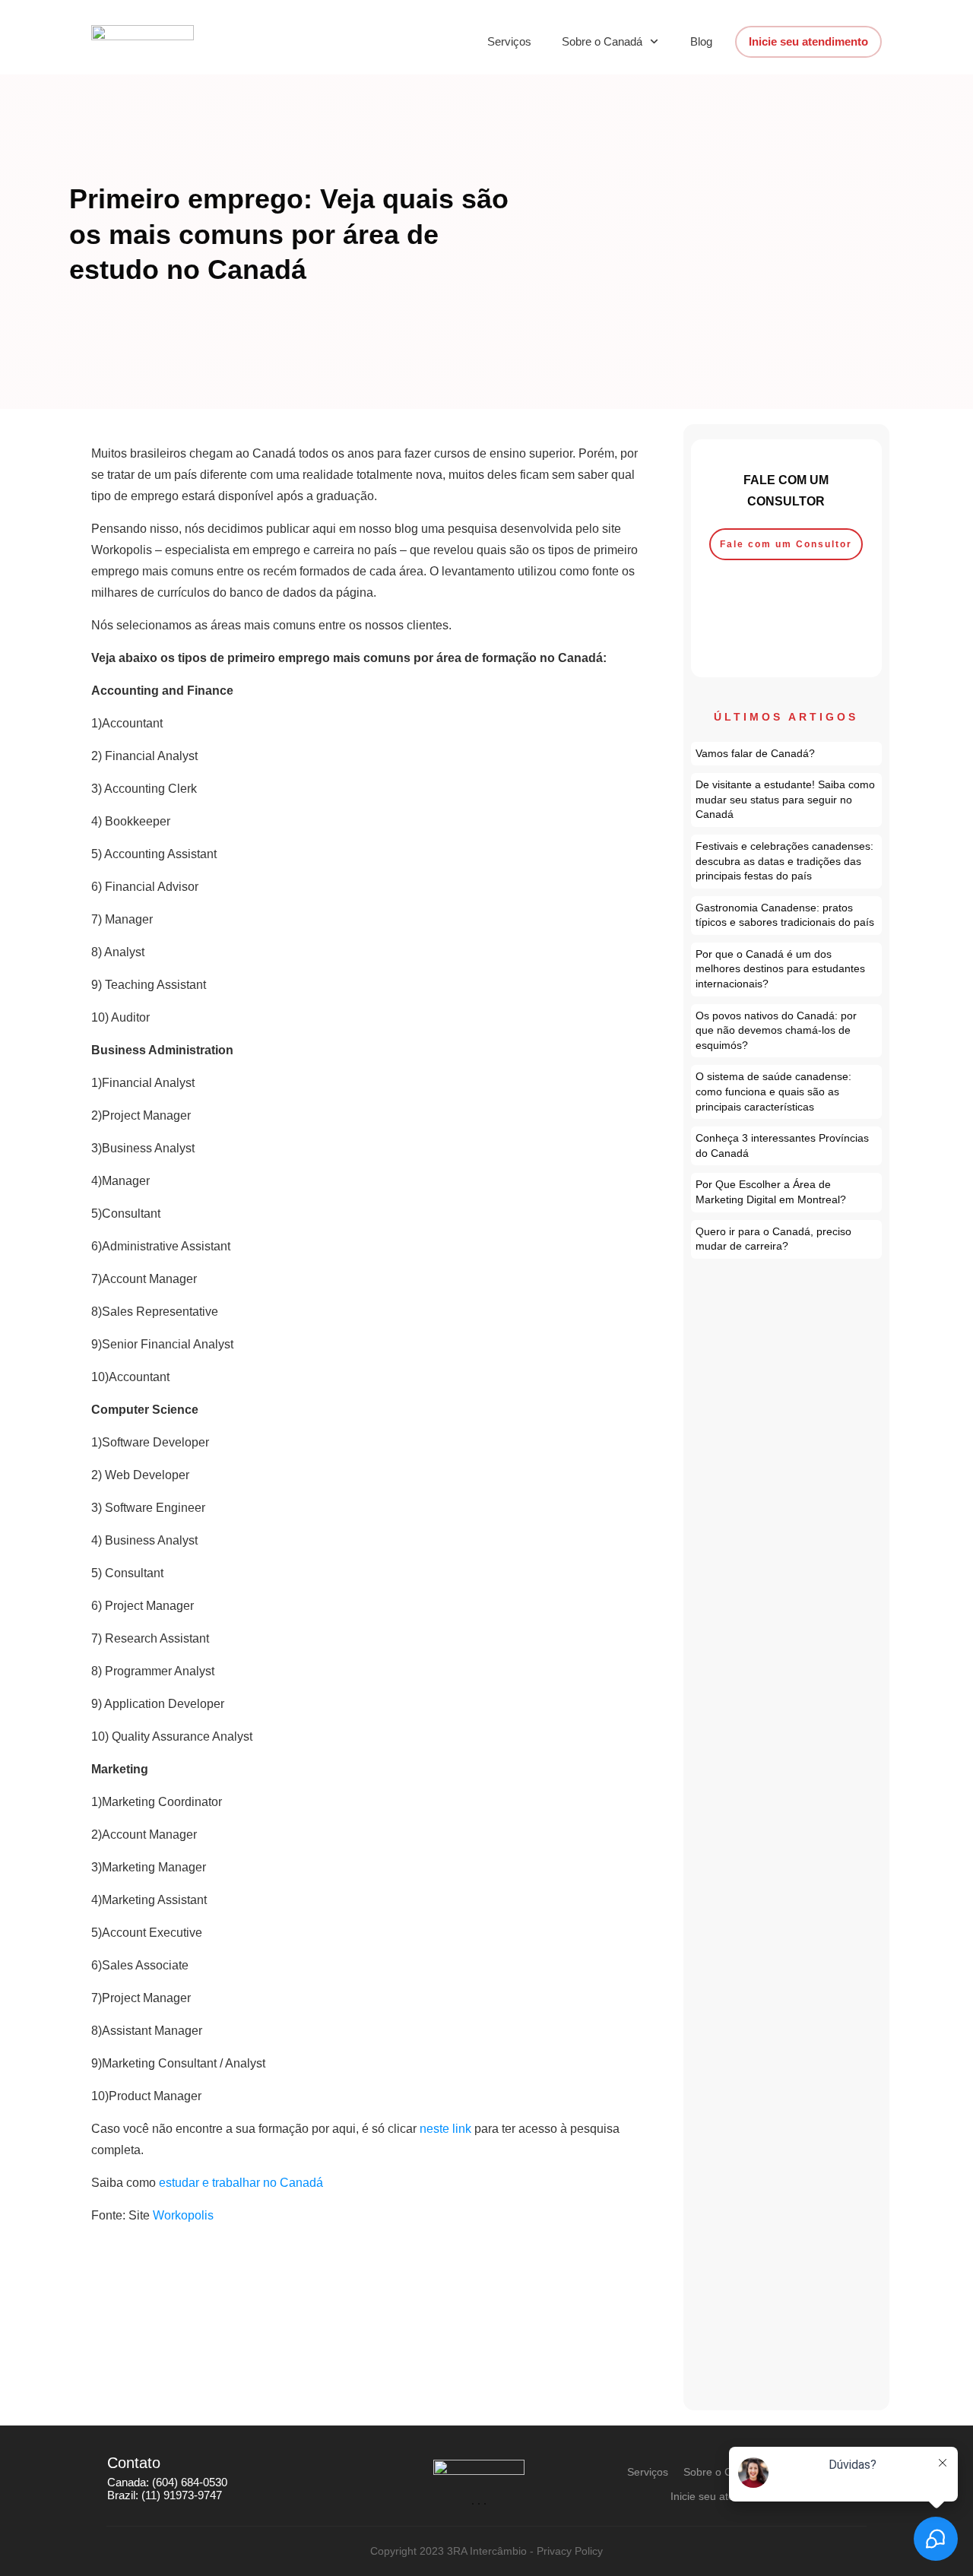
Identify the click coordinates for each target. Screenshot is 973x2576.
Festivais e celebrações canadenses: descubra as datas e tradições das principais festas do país (787, 862)
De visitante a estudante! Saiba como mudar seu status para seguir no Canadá (787, 800)
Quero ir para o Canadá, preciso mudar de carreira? (787, 1239)
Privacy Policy (570, 2551)
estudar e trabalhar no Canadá (241, 2183)
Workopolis (183, 2215)
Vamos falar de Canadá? (787, 754)
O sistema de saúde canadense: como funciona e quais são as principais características (787, 1092)
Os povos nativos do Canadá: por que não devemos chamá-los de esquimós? (787, 1031)
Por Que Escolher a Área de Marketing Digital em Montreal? (787, 1192)
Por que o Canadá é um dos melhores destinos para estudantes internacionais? (787, 970)
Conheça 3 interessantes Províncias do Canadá (787, 1146)
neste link (447, 2129)
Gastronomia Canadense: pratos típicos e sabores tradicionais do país (787, 916)
